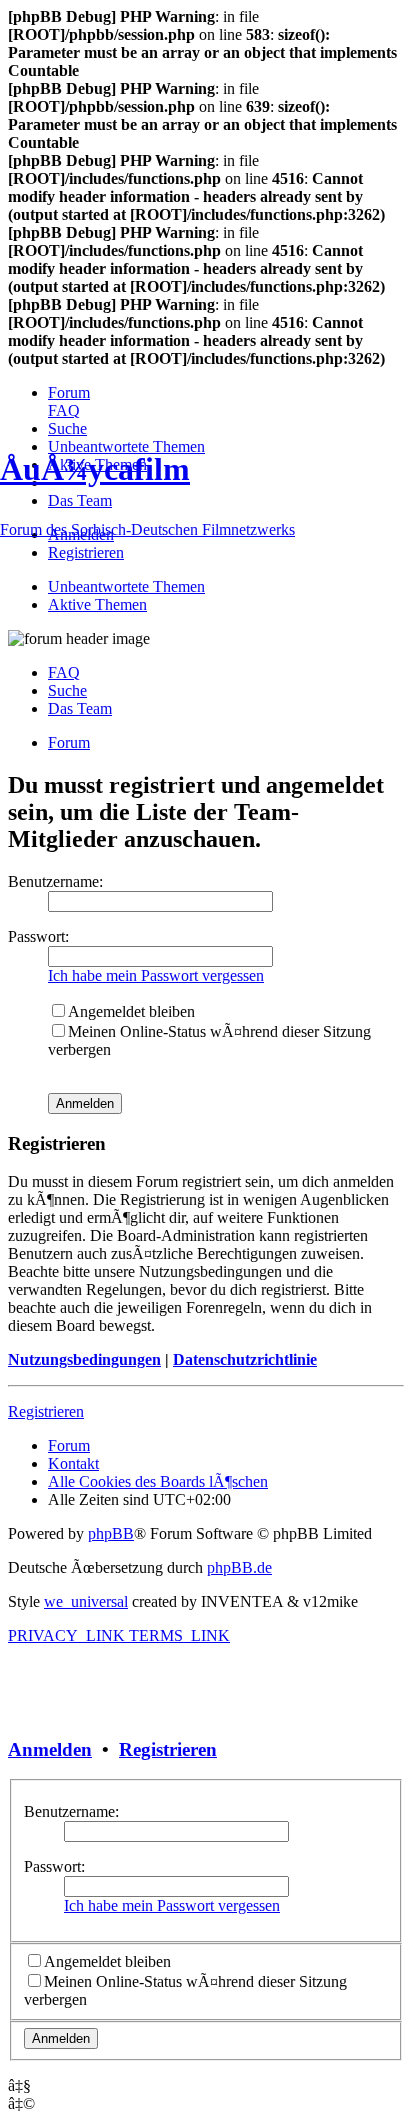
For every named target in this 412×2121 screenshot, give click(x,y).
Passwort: (54, 1866)
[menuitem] (69, 392)
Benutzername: (71, 1811)
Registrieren (168, 1749)
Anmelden (50, 1749)
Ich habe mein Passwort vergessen (172, 1905)
